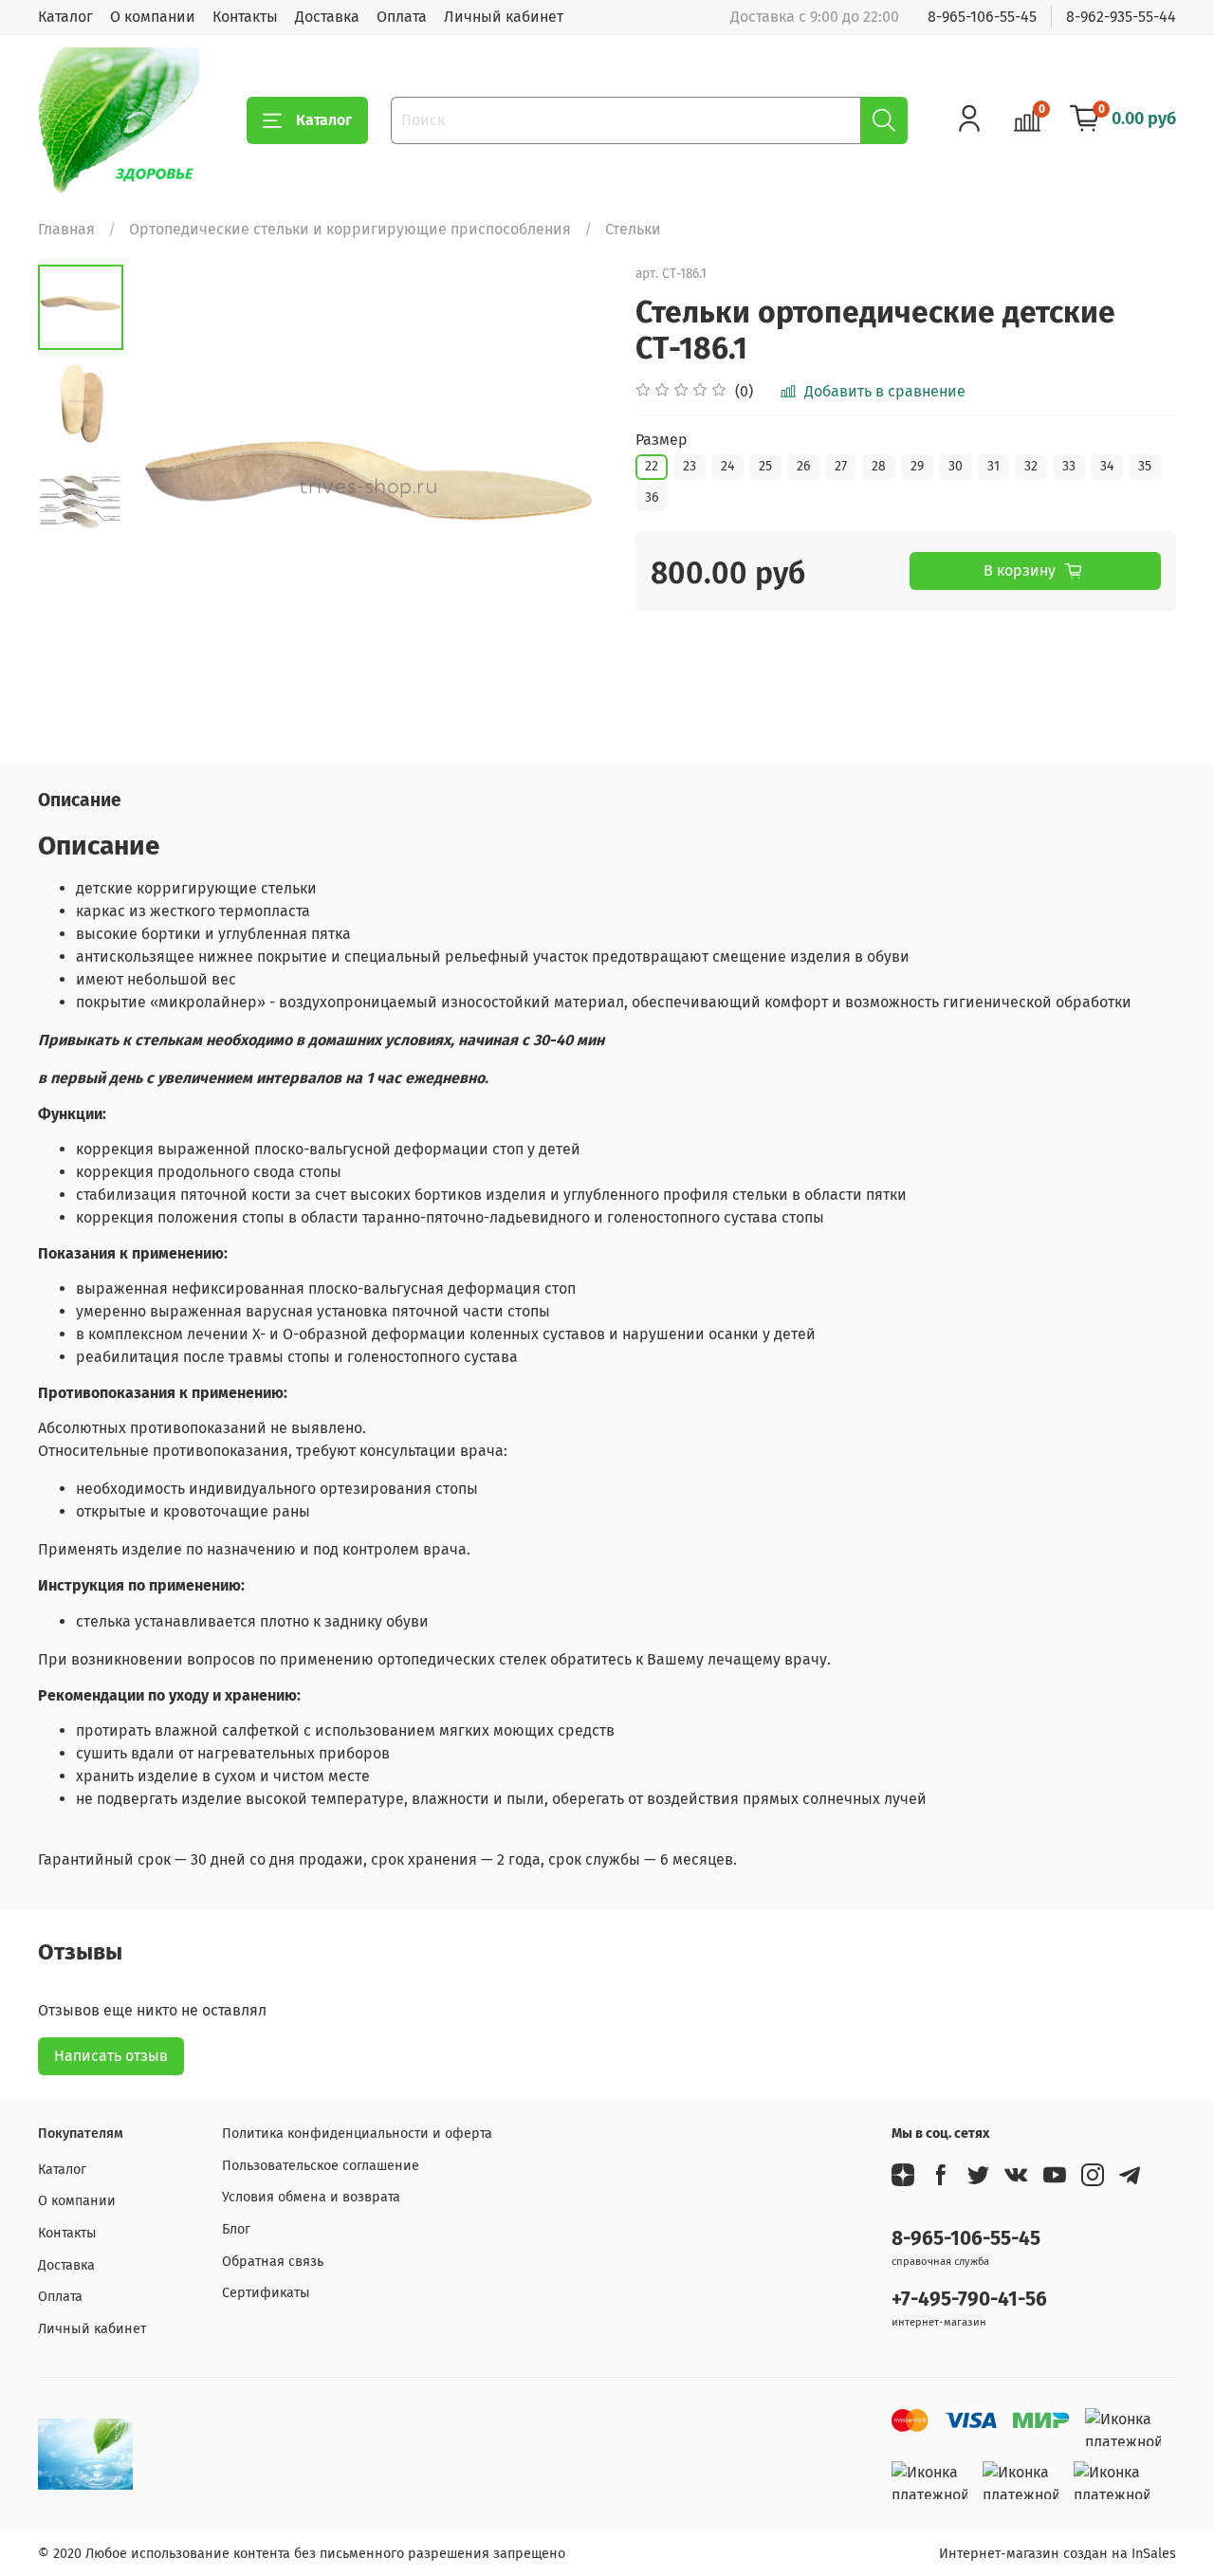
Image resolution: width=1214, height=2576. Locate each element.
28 (879, 466)
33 (1069, 466)
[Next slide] (569, 502)
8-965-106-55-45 (982, 17)
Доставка (327, 17)
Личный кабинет (504, 17)
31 (993, 466)
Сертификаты (266, 2293)
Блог (236, 2229)
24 (727, 466)
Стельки (633, 229)
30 (956, 466)
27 (841, 466)
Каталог (65, 17)
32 (1031, 466)
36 (652, 497)
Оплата (402, 17)
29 (917, 466)
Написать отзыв (111, 2056)
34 (1107, 466)
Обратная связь (273, 2262)
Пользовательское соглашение (321, 2166)
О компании (153, 17)
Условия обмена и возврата (311, 2197)
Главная (66, 229)
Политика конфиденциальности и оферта (357, 2134)
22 (652, 466)
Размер (662, 440)
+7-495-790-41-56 (969, 2300)
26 (803, 466)
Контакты (245, 17)
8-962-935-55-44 (1121, 17)
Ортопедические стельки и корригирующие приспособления (350, 229)
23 (690, 466)
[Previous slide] (171, 502)
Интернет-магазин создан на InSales (1058, 2554)
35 (1145, 466)
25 (765, 466)
